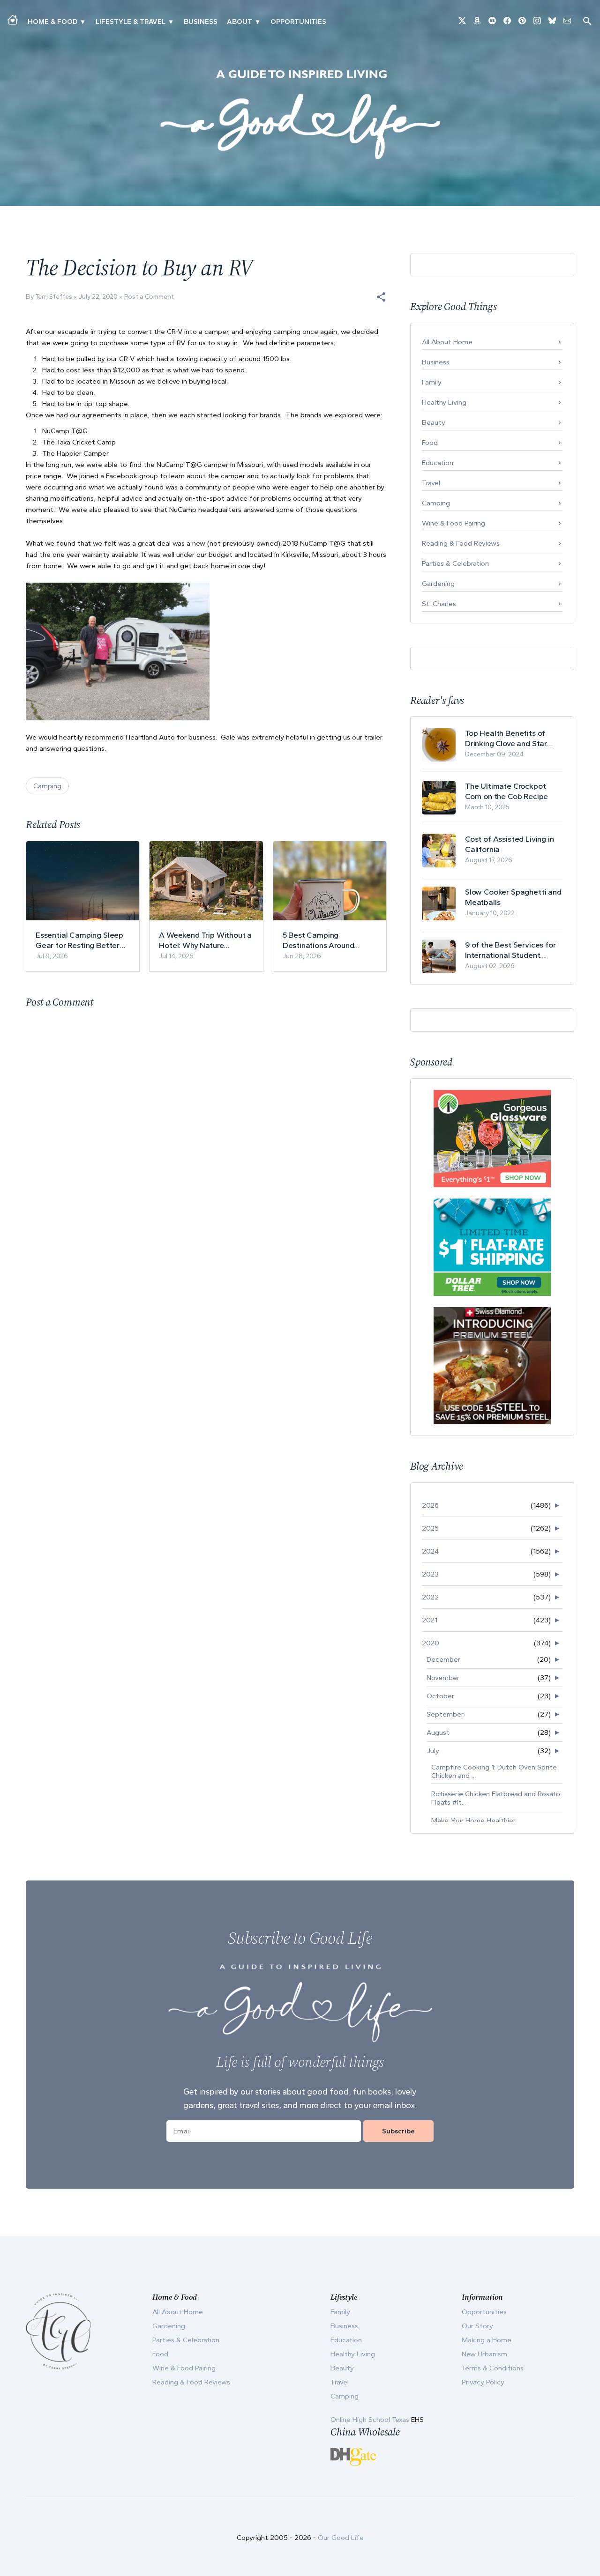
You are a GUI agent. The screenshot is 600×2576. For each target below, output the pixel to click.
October (440, 1696)
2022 (430, 1597)
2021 (430, 1620)
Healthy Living (444, 402)
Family (432, 382)
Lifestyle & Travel (131, 22)
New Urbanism (484, 2354)
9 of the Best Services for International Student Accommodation (510, 950)
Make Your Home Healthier (473, 1821)
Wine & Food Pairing (454, 523)
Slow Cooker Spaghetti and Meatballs (513, 897)
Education (438, 463)
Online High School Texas (371, 2420)
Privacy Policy (483, 2382)
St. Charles (439, 604)
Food (430, 443)
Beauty (434, 422)
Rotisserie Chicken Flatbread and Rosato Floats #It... (496, 1798)
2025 (430, 1528)
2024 (430, 1551)
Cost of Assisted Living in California (510, 844)
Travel (431, 483)
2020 (431, 1643)
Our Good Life (341, 2538)
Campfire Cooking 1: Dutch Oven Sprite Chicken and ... (494, 1771)
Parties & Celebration (455, 563)
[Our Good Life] (300, 114)
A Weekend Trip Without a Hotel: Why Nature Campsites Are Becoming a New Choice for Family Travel (205, 940)
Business (201, 22)
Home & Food (52, 22)
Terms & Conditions (493, 2368)
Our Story (477, 2326)
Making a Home (487, 2340)
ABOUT (240, 22)
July (433, 1751)
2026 (430, 1505)
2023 (430, 1574)
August (438, 1732)
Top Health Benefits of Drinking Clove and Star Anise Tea (506, 738)
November (443, 1678)
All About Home (447, 342)
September (445, 1714)
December (443, 1659)
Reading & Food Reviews (461, 543)
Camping (47, 786)
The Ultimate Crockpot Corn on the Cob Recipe (506, 791)
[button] (381, 297)
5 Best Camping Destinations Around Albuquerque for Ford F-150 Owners (325, 940)
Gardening (438, 584)
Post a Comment (149, 297)
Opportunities (298, 22)
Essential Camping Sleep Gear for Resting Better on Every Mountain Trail (79, 940)
